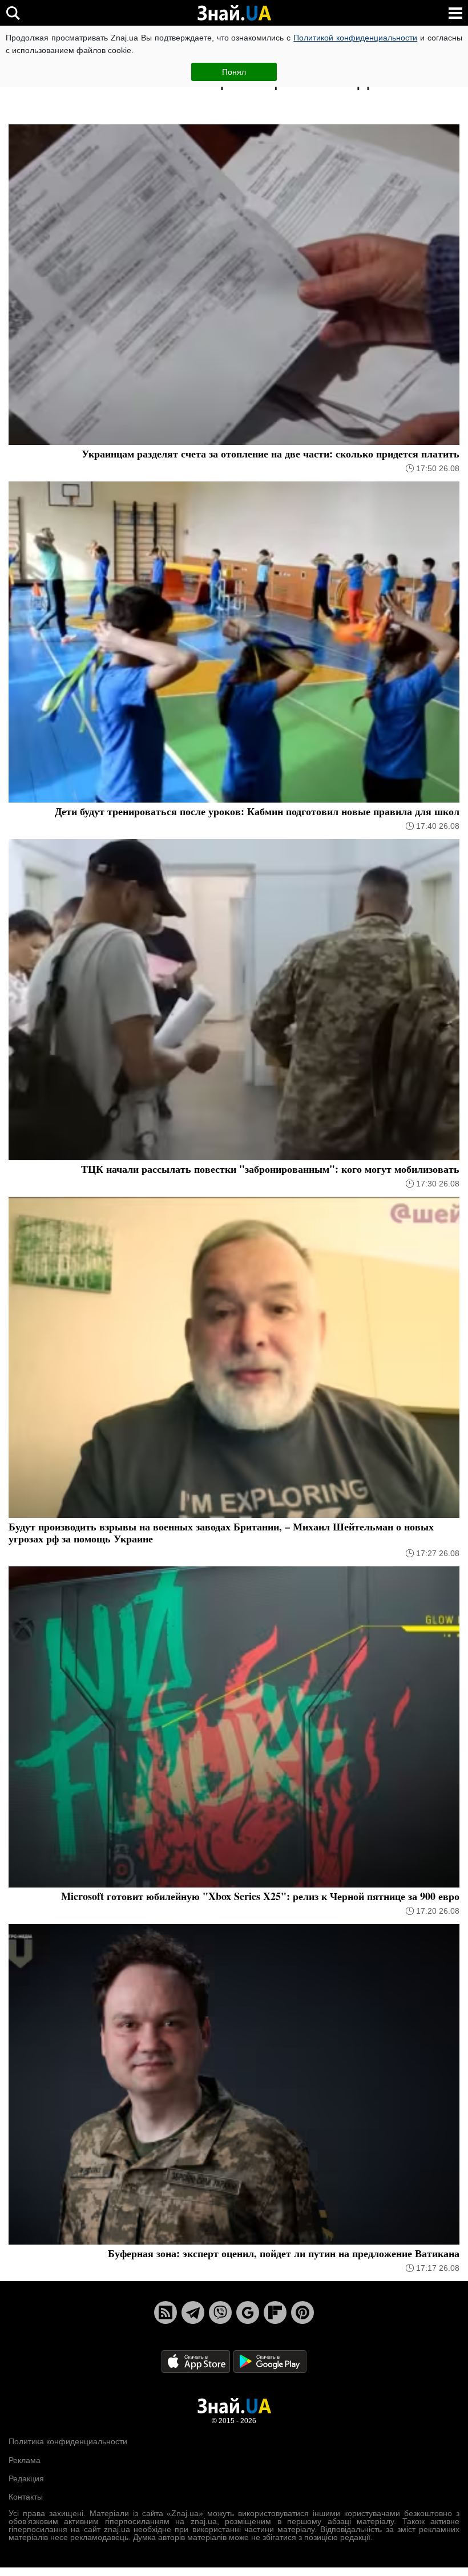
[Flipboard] (275, 2312)
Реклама (25, 2460)
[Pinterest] (302, 2312)
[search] (13, 13)
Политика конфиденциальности (68, 2441)
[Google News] (248, 2312)
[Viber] (220, 2312)
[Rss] (166, 2312)
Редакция (26, 2478)
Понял (234, 72)
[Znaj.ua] (234, 13)
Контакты (26, 2497)
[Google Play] (270, 2361)
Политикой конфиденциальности (355, 38)
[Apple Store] (197, 2361)
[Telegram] (193, 2312)
